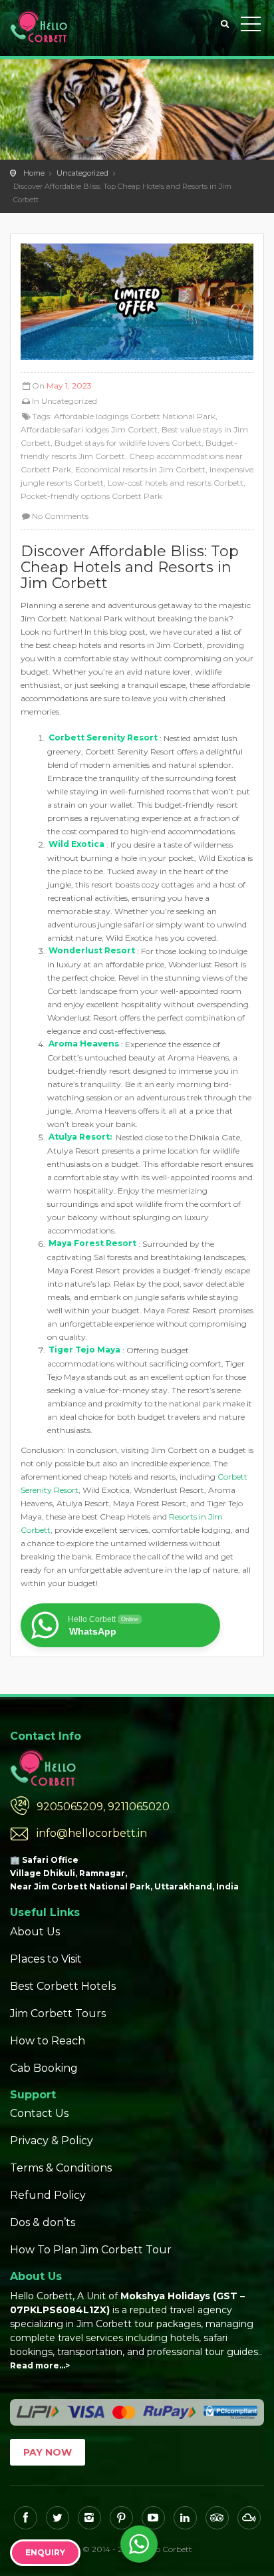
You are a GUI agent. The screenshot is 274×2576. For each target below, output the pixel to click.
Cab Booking (44, 2068)
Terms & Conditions (61, 2168)
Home (34, 173)
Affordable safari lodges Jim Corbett (89, 429)
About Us (35, 1932)
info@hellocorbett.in (92, 1833)
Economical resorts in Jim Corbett (140, 469)
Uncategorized (82, 173)
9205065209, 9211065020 (103, 1807)
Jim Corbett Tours (58, 2013)
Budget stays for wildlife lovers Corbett (128, 443)
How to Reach (48, 2041)
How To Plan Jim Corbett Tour (91, 2250)
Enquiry (45, 2552)
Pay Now (48, 2452)
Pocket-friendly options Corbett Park (91, 496)
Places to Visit (46, 1959)
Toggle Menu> (251, 27)
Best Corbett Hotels (63, 1986)
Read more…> (40, 2365)
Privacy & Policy (52, 2141)
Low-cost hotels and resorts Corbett (176, 483)
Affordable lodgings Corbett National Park (135, 416)
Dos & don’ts (43, 2222)
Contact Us (39, 2113)
